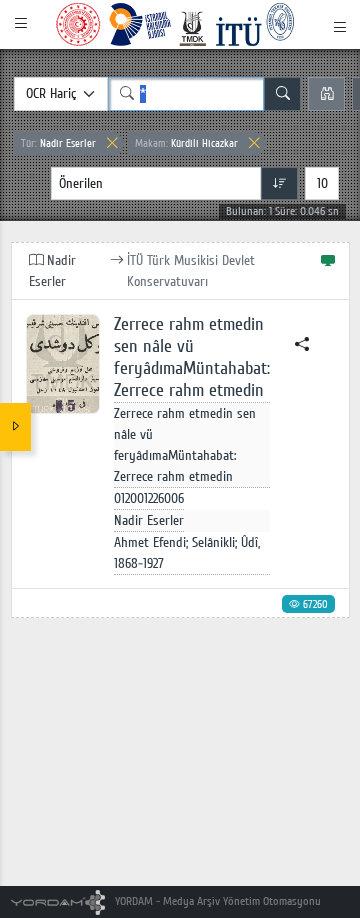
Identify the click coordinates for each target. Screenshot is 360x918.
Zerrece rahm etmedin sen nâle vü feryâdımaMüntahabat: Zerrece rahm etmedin (192, 357)
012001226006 (149, 498)
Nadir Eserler (58, 143)
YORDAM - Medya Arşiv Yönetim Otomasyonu (216, 901)
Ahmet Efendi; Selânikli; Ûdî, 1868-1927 (187, 553)
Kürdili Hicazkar (186, 143)
